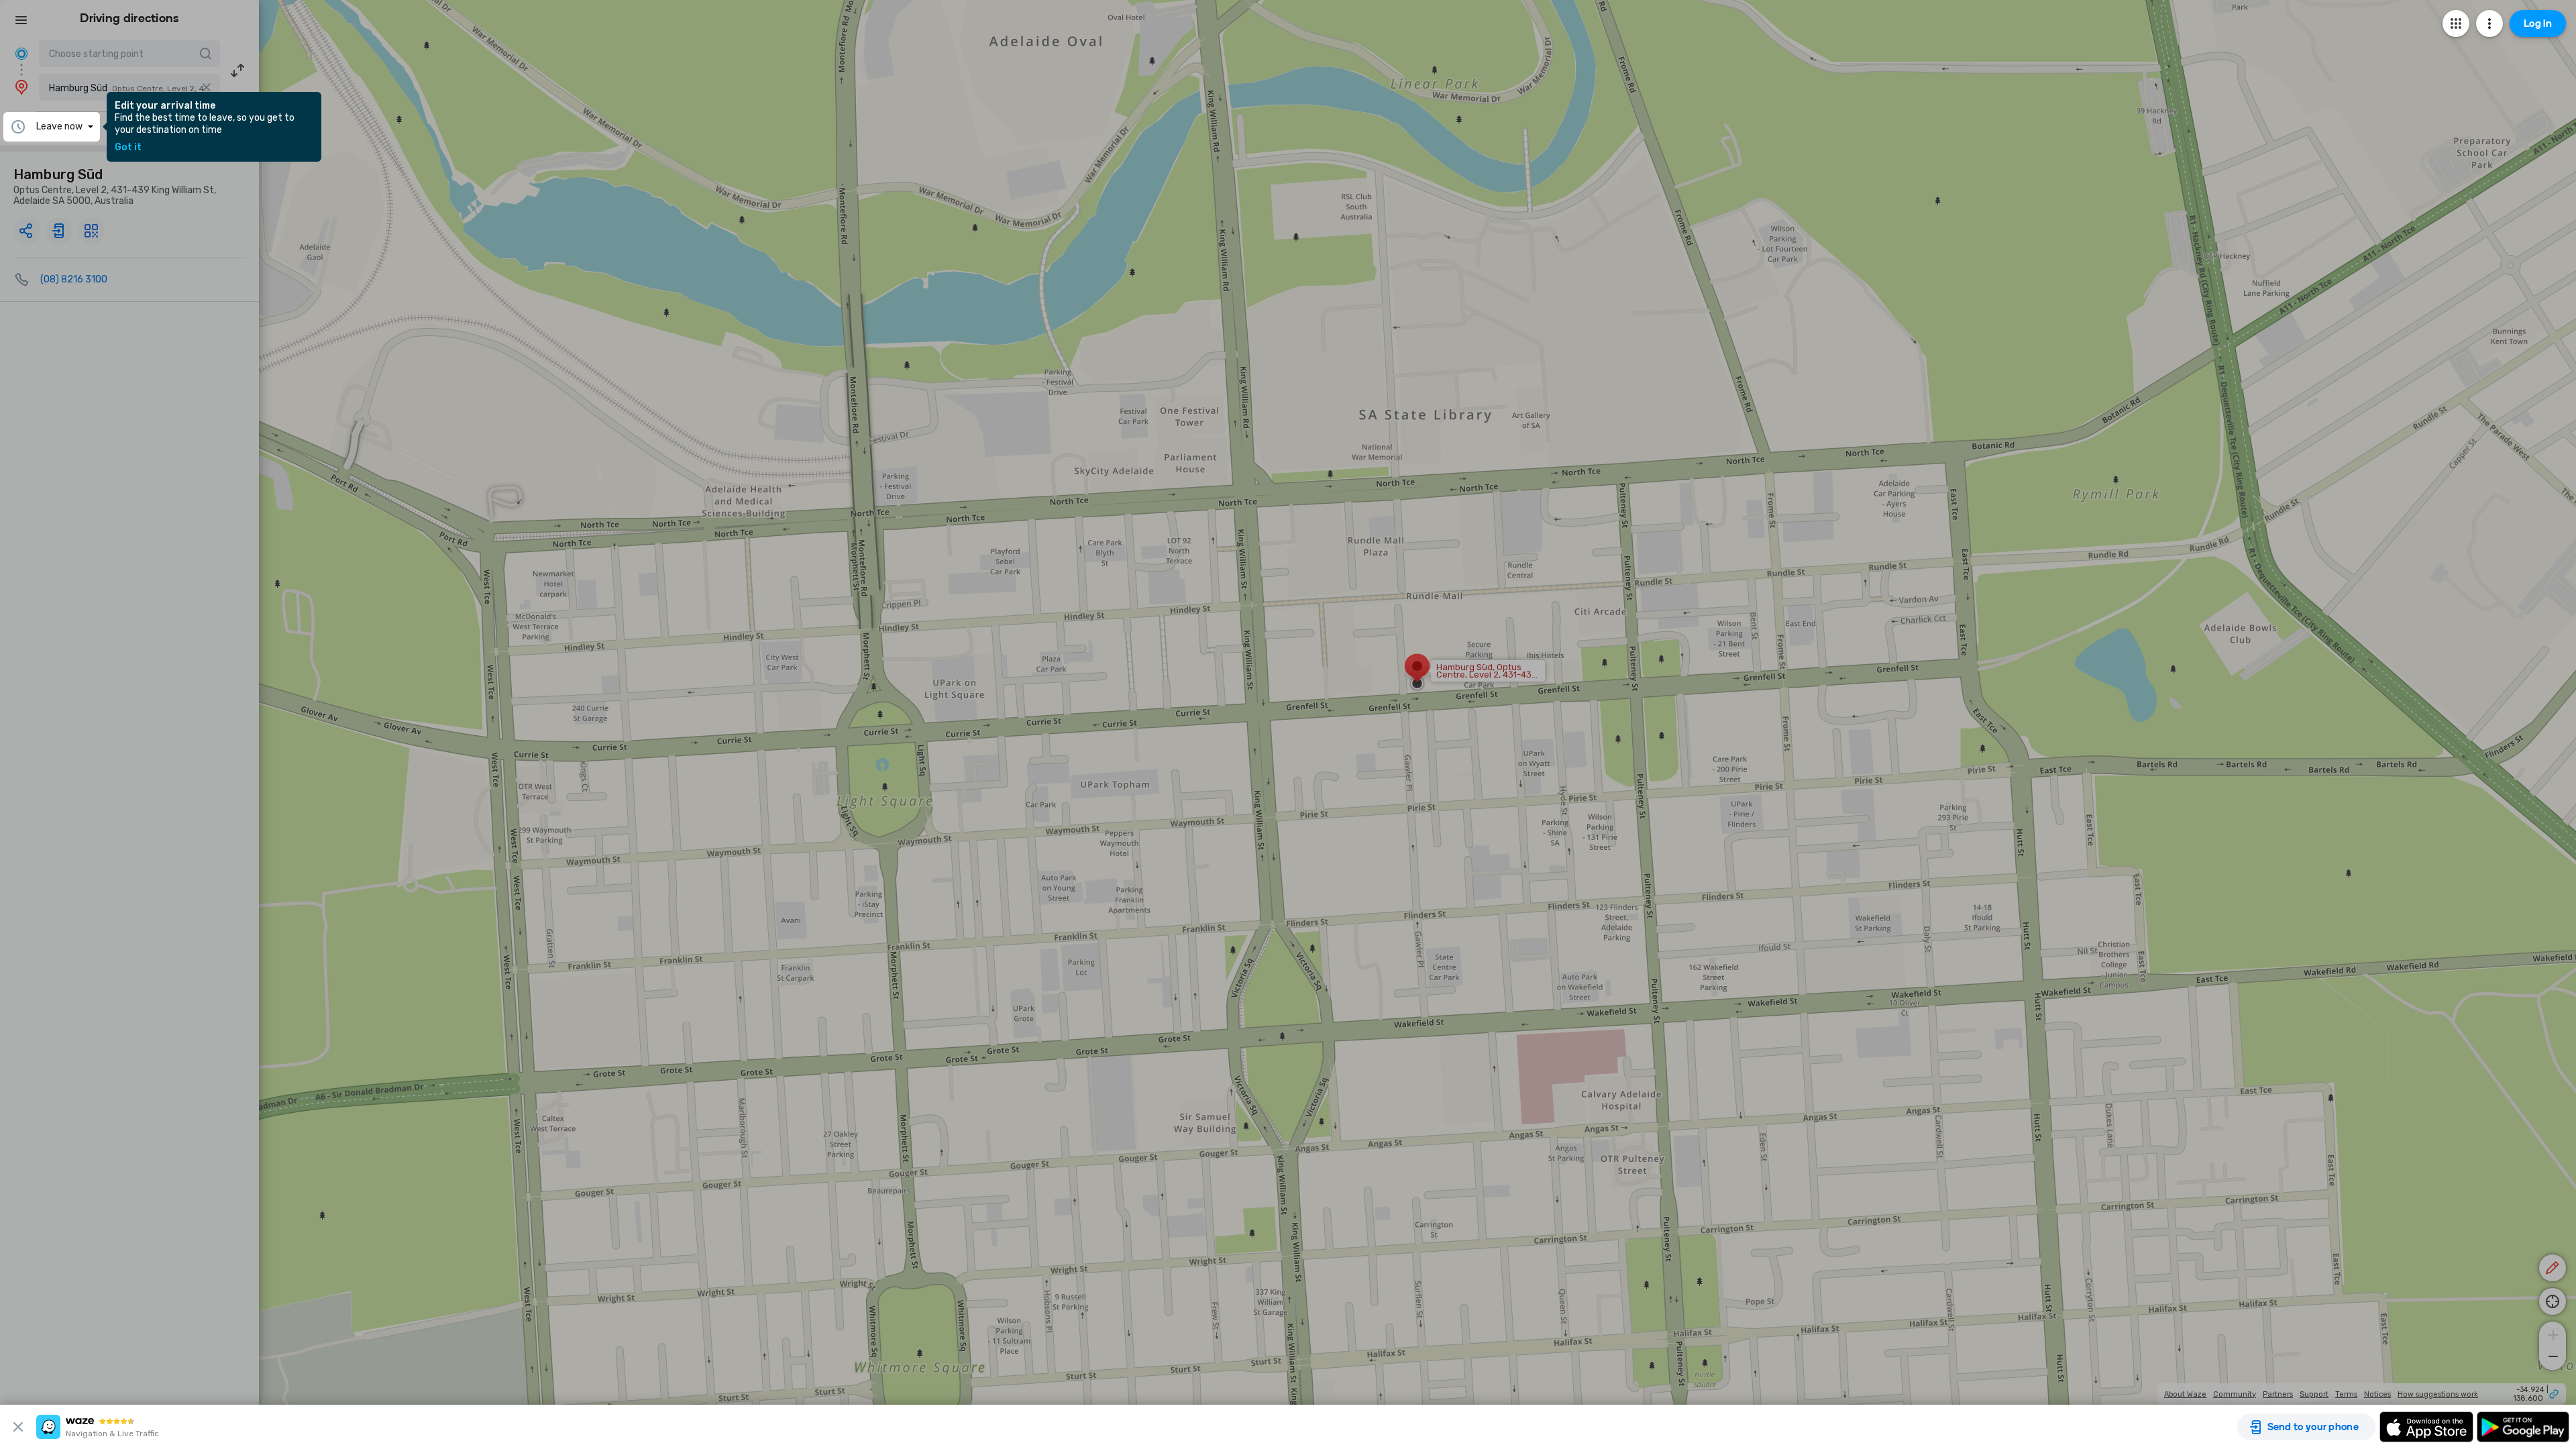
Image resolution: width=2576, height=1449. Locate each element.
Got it (128, 148)
